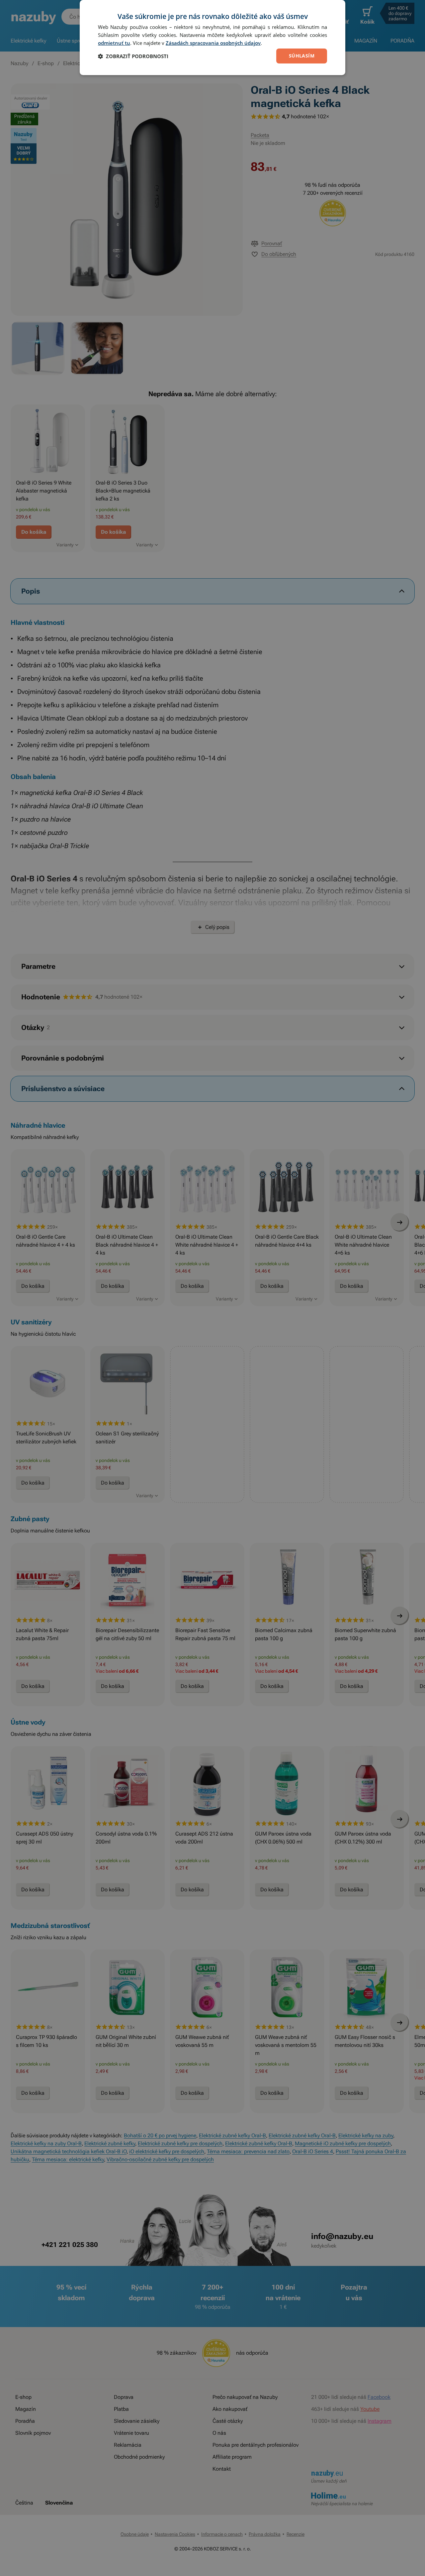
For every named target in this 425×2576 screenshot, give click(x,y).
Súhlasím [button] (302, 56)
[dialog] (212, 38)
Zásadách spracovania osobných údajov (213, 43)
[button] (133, 56)
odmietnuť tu (114, 43)
